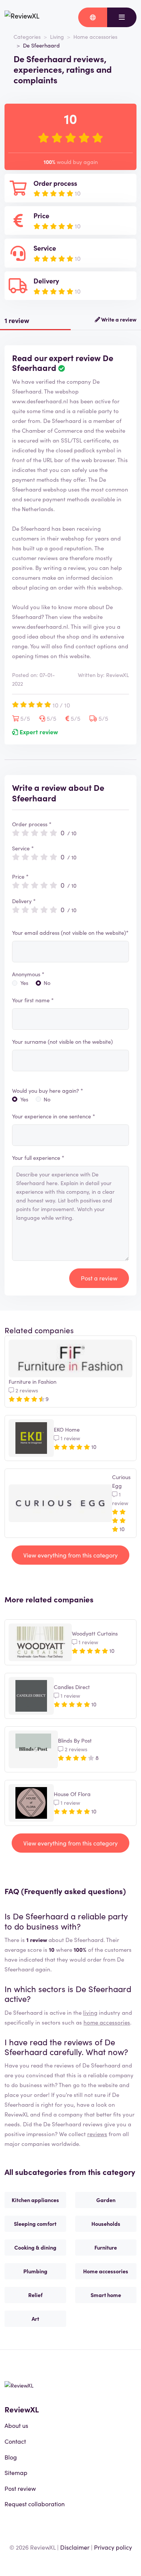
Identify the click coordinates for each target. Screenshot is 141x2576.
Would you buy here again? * (48, 1090)
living (90, 2012)
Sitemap (16, 2472)
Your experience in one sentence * (54, 1116)
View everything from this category (70, 1555)
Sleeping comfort (35, 2224)
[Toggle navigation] (122, 17)
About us (16, 2425)
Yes (24, 983)
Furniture (106, 2247)
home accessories (107, 2022)
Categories (27, 37)
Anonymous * (28, 974)
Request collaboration (35, 2504)
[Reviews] (22, 17)
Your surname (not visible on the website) (62, 1041)
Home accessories (95, 37)
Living (57, 37)
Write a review (118, 319)
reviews (97, 2134)
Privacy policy (113, 2547)
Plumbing (35, 2271)
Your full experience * (38, 1158)
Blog (11, 2457)
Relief (35, 2295)
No (47, 983)
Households (106, 2224)
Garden (106, 2200)
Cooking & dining (35, 2247)
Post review (20, 2488)
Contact (15, 2441)
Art (35, 2319)
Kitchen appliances (35, 2200)
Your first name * (33, 1000)
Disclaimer (75, 2547)
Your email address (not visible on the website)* (70, 933)
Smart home (106, 2295)
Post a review (99, 1278)
